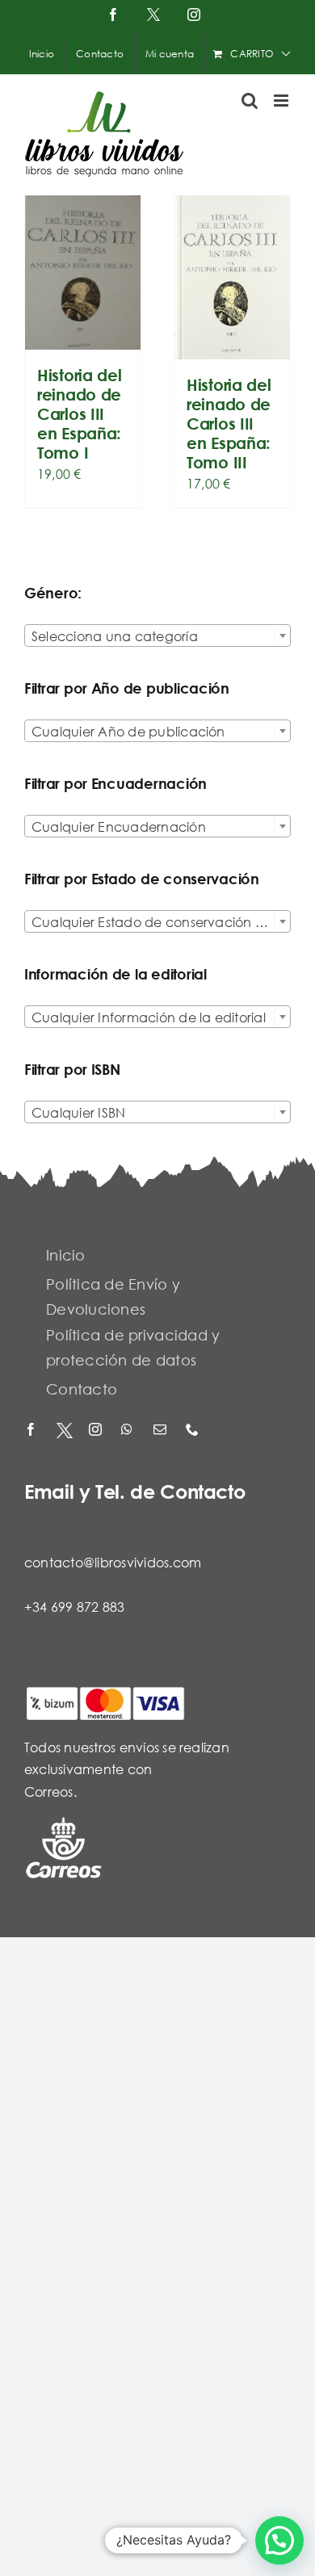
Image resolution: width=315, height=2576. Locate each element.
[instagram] (97, 1431)
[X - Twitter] (65, 1431)
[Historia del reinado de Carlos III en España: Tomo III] (232, 277)
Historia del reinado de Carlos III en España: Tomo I (79, 414)
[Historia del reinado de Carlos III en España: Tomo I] (83, 273)
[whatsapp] (129, 1431)
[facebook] (32, 1431)
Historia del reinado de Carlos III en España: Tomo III (229, 424)
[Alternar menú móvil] (282, 101)
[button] (279, 2540)
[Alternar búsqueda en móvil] (250, 101)
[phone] (194, 1431)
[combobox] (157, 636)
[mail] (162, 1431)
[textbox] (157, 636)
